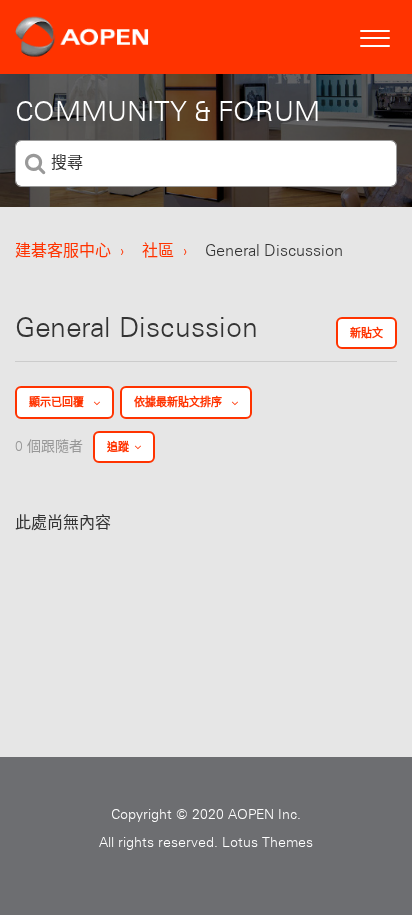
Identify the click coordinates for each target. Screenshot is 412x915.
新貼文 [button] (366, 333)
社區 (158, 250)
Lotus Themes (267, 842)
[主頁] (82, 37)
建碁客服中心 (63, 250)
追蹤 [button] (118, 447)
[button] (374, 35)
